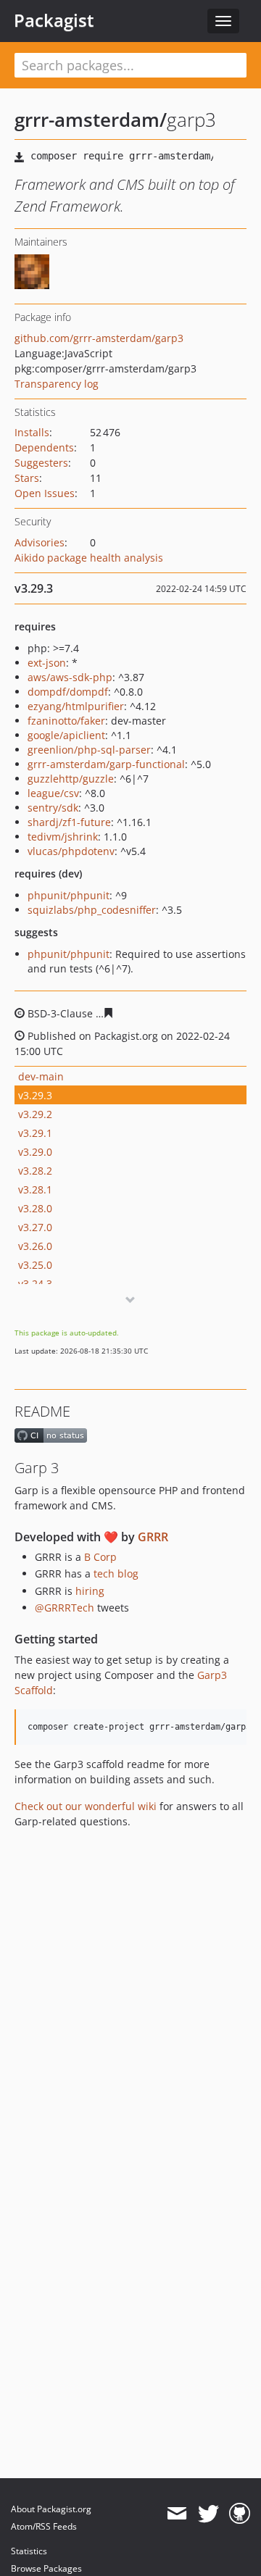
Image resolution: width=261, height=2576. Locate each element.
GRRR (153, 1537)
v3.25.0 (35, 1265)
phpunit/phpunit (69, 895)
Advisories (40, 542)
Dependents (44, 447)
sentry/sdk (53, 808)
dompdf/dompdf (68, 692)
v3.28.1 (35, 1189)
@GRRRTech (65, 1608)
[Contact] (177, 2514)
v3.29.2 (35, 1114)
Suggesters (41, 463)
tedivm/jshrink (63, 837)
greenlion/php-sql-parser (89, 750)
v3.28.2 (35, 1171)
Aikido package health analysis (89, 558)
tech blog (116, 1573)
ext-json (47, 663)
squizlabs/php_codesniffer (92, 910)
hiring (90, 1591)
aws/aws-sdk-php (70, 677)
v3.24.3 (35, 1284)
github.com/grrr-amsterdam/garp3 (99, 338)
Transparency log (57, 384)
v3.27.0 (35, 1227)
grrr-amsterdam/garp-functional (106, 764)
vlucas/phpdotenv (71, 851)
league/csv (53, 793)
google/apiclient (66, 735)
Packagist (54, 20)
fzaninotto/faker (66, 721)
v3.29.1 (35, 1133)
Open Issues (45, 493)
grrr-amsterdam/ (91, 120)
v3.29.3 (35, 1095)
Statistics (29, 2551)
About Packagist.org (51, 2509)
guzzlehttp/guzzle (71, 779)
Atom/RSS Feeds (44, 2526)
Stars (27, 478)
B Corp (100, 1557)
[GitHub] (240, 2514)
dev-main (41, 1076)
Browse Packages (46, 2568)
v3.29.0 (35, 1152)
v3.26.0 (35, 1246)
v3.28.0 (35, 1208)
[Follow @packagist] (208, 2514)
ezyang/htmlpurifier (76, 706)
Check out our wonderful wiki (86, 1806)
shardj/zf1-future (69, 822)
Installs (32, 432)
